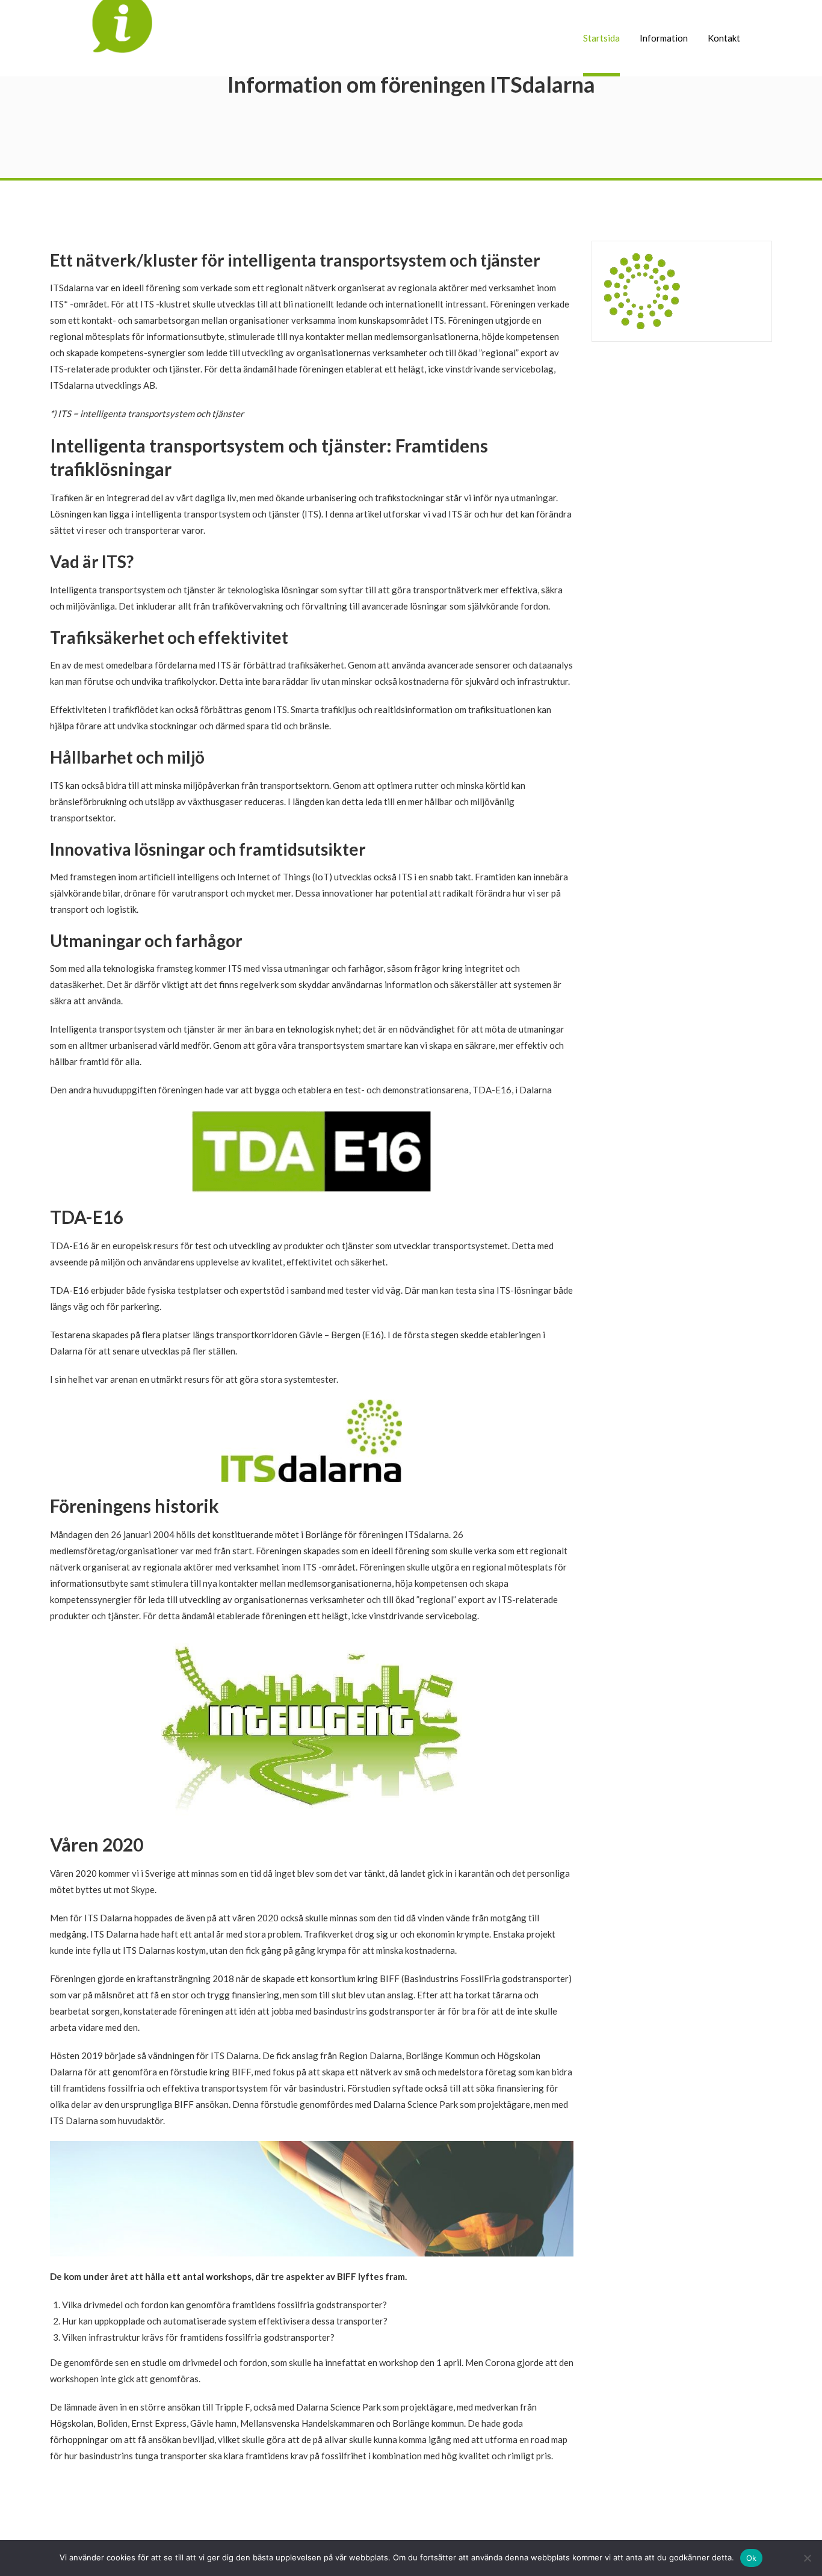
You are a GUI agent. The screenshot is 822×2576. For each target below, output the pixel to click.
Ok (752, 2558)
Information (664, 38)
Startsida (601, 38)
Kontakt (724, 38)
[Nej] (807, 2558)
